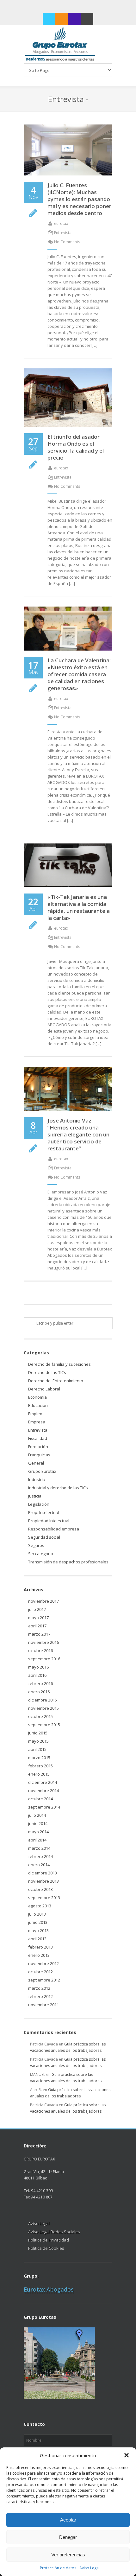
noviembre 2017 (43, 1601)
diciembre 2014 (43, 1782)
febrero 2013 (40, 1947)
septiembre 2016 (44, 1659)
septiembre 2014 (44, 1807)
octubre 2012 (40, 1972)
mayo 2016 (38, 1667)
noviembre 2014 (43, 1790)
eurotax (61, 223)
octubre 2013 (40, 1889)
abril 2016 (37, 1675)
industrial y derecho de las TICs (58, 1488)
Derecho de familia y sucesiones (59, 1364)
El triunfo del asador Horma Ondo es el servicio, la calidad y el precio (76, 447)
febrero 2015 (40, 1766)
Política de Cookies (46, 2248)
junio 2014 (38, 1823)
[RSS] (62, 19)
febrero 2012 (40, 1996)
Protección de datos (58, 2568)
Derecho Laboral (44, 1389)
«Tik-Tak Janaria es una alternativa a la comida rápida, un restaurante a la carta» (79, 907)
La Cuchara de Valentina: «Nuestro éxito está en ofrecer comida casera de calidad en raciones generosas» (79, 674)
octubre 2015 (40, 1716)
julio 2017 (37, 1609)
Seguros (36, 1545)
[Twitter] (49, 19)
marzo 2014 (39, 1848)
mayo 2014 (38, 1832)
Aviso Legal (90, 2568)
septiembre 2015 (44, 1725)
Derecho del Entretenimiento (56, 1381)
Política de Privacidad (49, 2240)
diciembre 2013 (43, 1873)
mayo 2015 (38, 1741)
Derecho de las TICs (47, 1372)
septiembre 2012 (44, 1980)
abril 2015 (37, 1749)
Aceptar (68, 2520)
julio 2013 (37, 1914)
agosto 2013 (40, 1906)
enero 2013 (39, 1955)
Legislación (39, 1504)
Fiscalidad (38, 1438)
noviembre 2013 (43, 1881)
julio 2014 (37, 1815)
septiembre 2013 (44, 1898)
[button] (127, 2455)
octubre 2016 (40, 1651)
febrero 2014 (40, 1856)
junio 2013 (38, 1922)
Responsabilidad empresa (54, 1529)
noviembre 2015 (43, 1708)
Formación (38, 1447)
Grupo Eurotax (42, 1471)
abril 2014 (37, 1840)
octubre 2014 (40, 1799)
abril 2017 (37, 1626)
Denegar (68, 2537)
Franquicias (39, 1455)
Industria (37, 1479)
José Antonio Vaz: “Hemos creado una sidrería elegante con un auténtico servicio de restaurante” (78, 1134)
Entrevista (63, 233)
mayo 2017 (38, 1618)
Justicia (35, 1496)
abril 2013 (37, 1939)
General (36, 1463)
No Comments (67, 242)
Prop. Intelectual (44, 1512)
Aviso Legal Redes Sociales (54, 2232)
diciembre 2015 (43, 1700)
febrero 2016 (40, 1683)
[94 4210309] (74, 19)
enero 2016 (39, 1692)
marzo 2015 (39, 1758)
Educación (38, 1405)
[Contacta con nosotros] (87, 19)
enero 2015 (39, 1774)
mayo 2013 (38, 1930)
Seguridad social (44, 1537)
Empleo (35, 1414)
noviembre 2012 (43, 1963)
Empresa (37, 1422)
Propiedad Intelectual (49, 1521)
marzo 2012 (39, 1988)
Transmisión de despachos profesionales (68, 1562)
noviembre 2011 (43, 2005)
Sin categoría (41, 1554)
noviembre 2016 (43, 1642)
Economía (37, 1397)
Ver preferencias (68, 2555)
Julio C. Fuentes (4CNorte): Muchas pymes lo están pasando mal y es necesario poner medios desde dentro (79, 199)
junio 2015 (38, 1733)
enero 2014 (39, 1865)
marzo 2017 (39, 1634)
